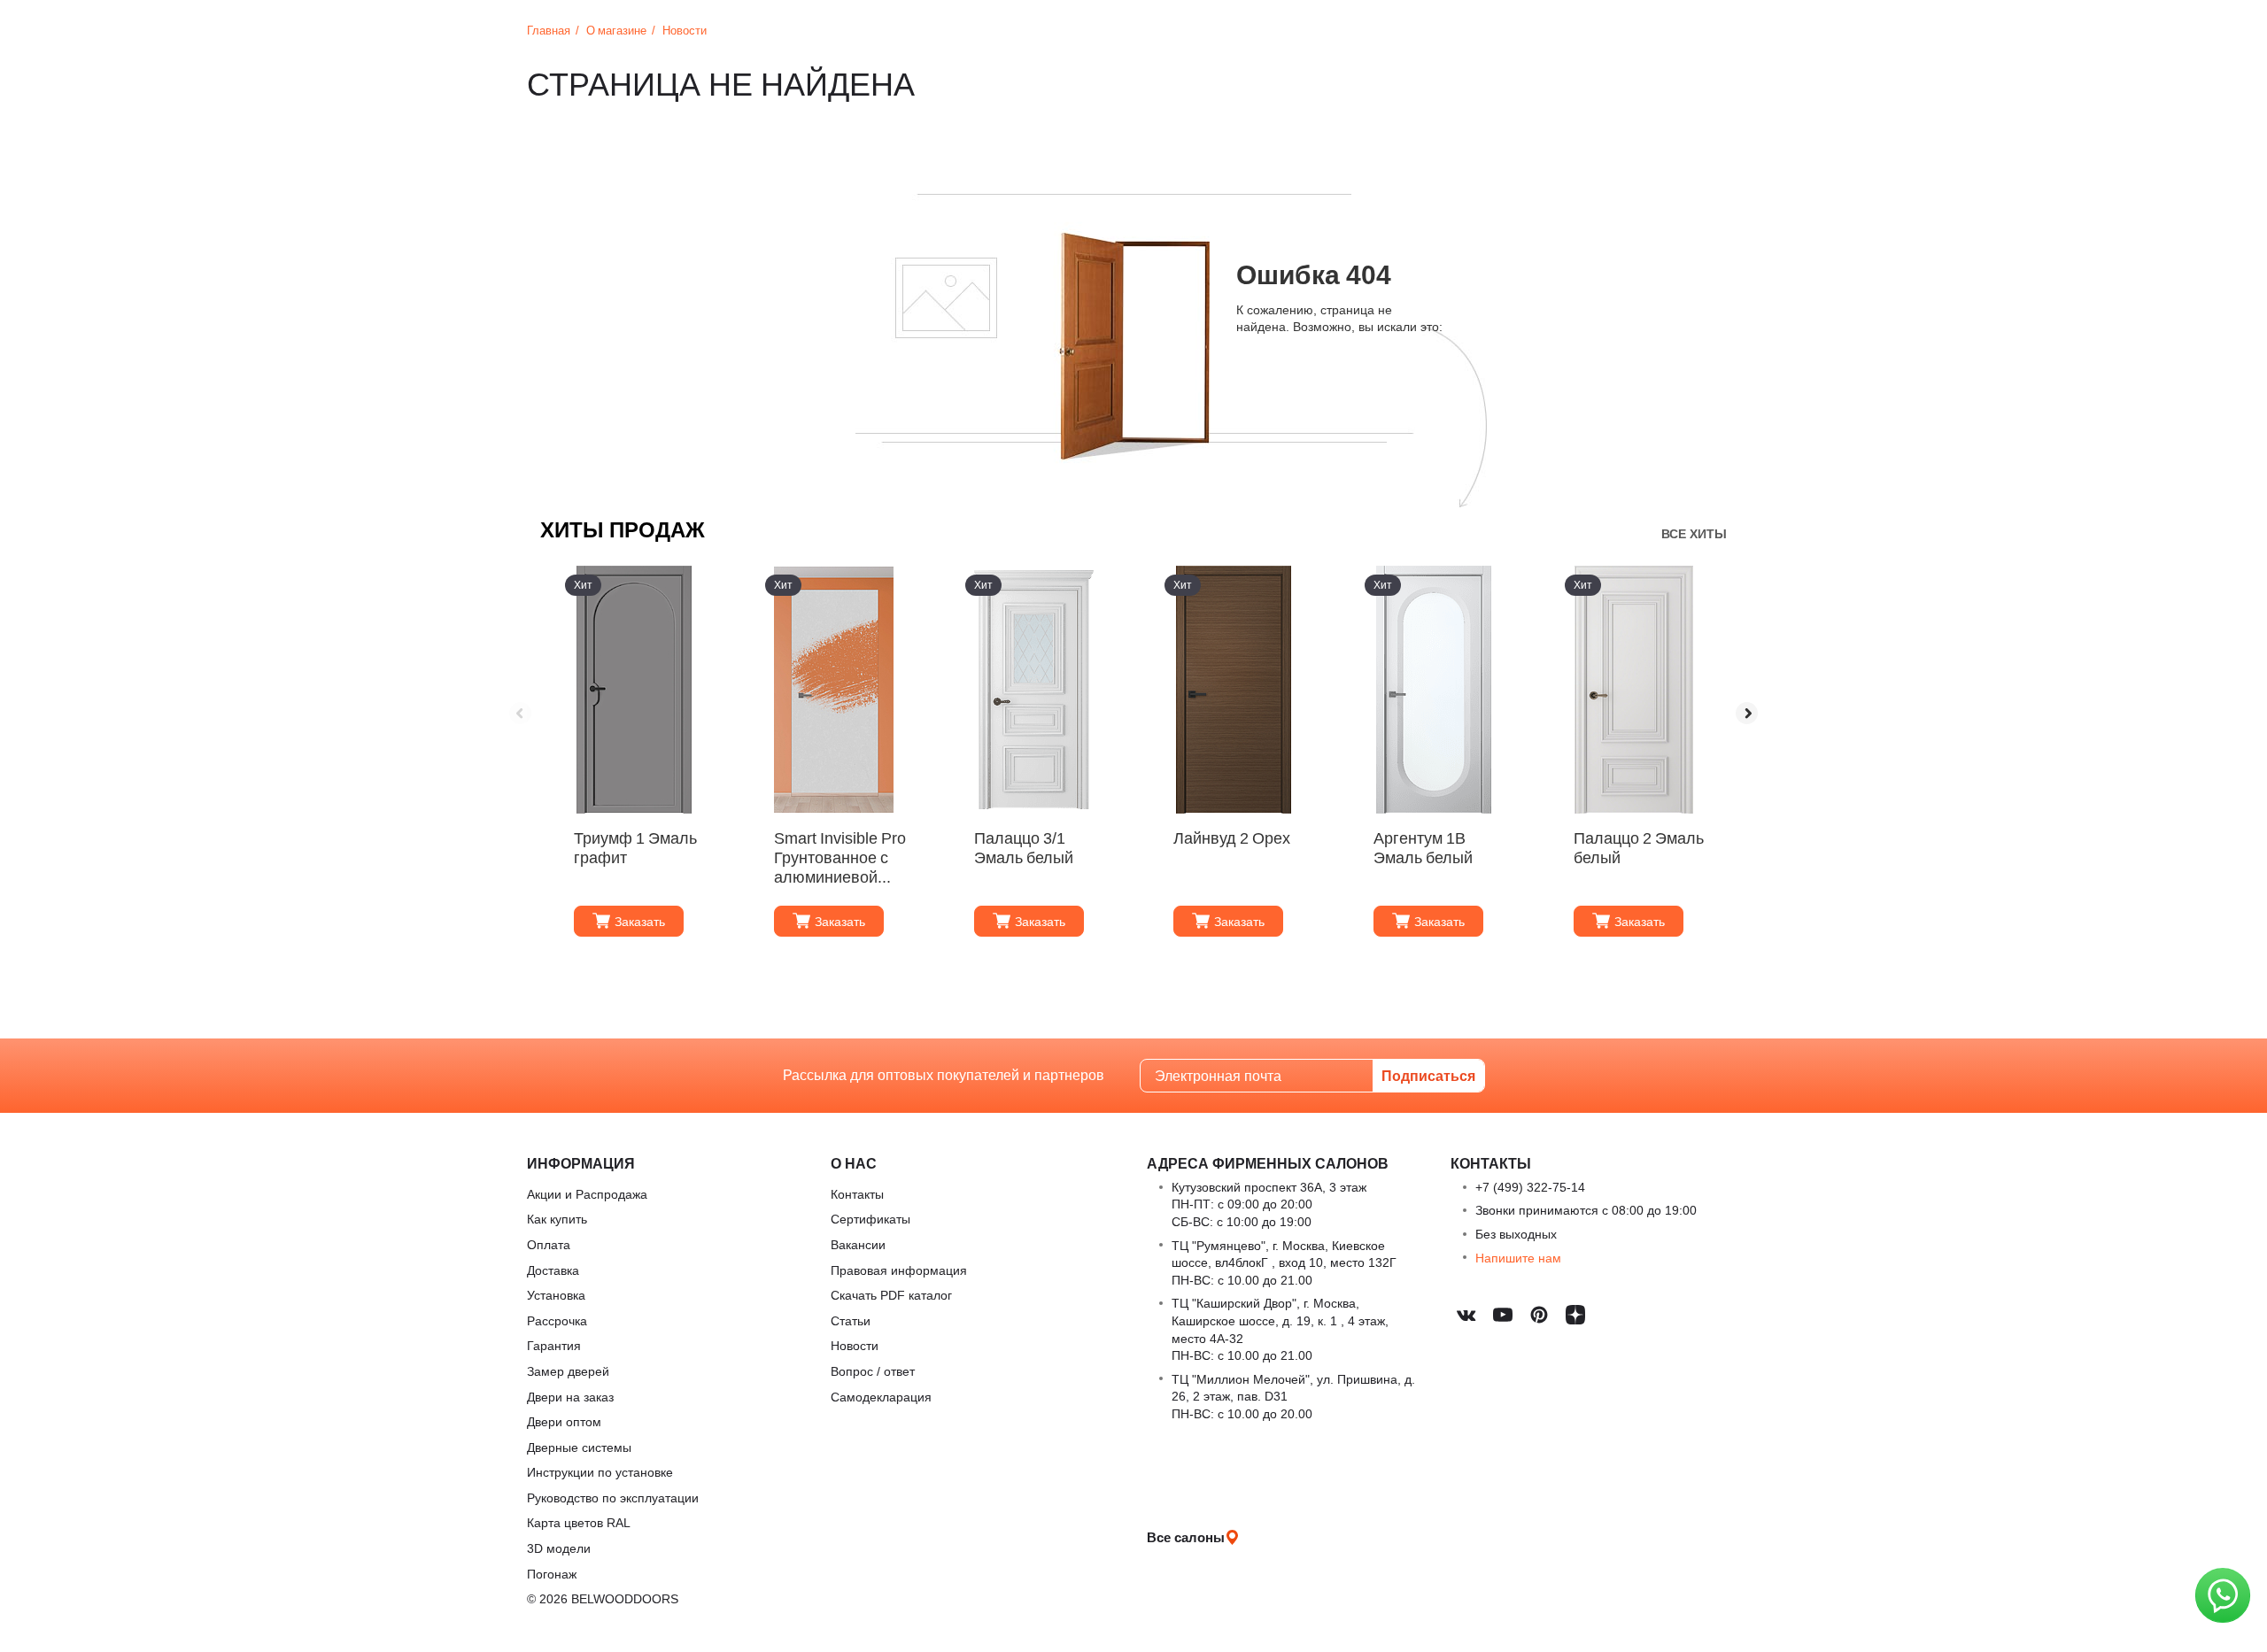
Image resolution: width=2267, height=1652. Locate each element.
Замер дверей (568, 1371)
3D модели (559, 1548)
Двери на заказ (570, 1397)
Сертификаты (870, 1219)
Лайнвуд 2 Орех (1232, 838)
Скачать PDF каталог (891, 1295)
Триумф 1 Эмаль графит (635, 848)
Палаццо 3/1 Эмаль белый (1024, 848)
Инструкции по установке (600, 1472)
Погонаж (552, 1574)
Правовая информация (899, 1270)
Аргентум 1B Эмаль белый (1423, 848)
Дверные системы (579, 1447)
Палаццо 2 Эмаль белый (1639, 848)
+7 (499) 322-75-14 (1530, 1187)
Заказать (640, 921)
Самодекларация (881, 1397)
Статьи (851, 1320)
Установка (556, 1295)
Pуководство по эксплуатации (613, 1498)
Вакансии (858, 1244)
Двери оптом (564, 1421)
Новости (855, 1345)
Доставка (553, 1270)
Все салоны (1186, 1537)
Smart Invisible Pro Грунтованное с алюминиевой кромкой (840, 856)
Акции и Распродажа (587, 1194)
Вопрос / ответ (873, 1371)
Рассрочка (557, 1320)
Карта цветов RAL (579, 1522)
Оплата (549, 1244)
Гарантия (554, 1345)
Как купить (557, 1219)
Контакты (857, 1194)
